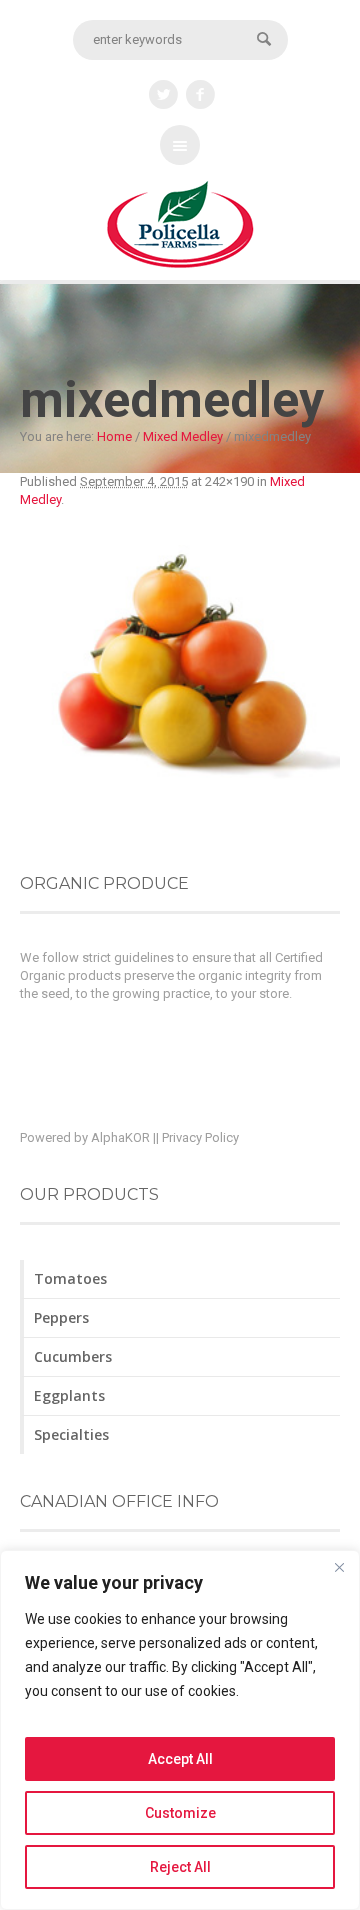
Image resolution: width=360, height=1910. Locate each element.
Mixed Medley (183, 436)
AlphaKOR (120, 1137)
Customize (180, 1813)
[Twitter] (164, 95)
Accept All (180, 1759)
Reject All (180, 1867)
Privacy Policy (200, 1137)
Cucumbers (73, 1356)
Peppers (61, 1317)
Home (114, 436)
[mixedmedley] (180, 670)
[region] (180, 1730)
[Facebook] (201, 95)
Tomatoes (70, 1278)
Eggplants (69, 1395)
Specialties (71, 1434)
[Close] (339, 1567)
